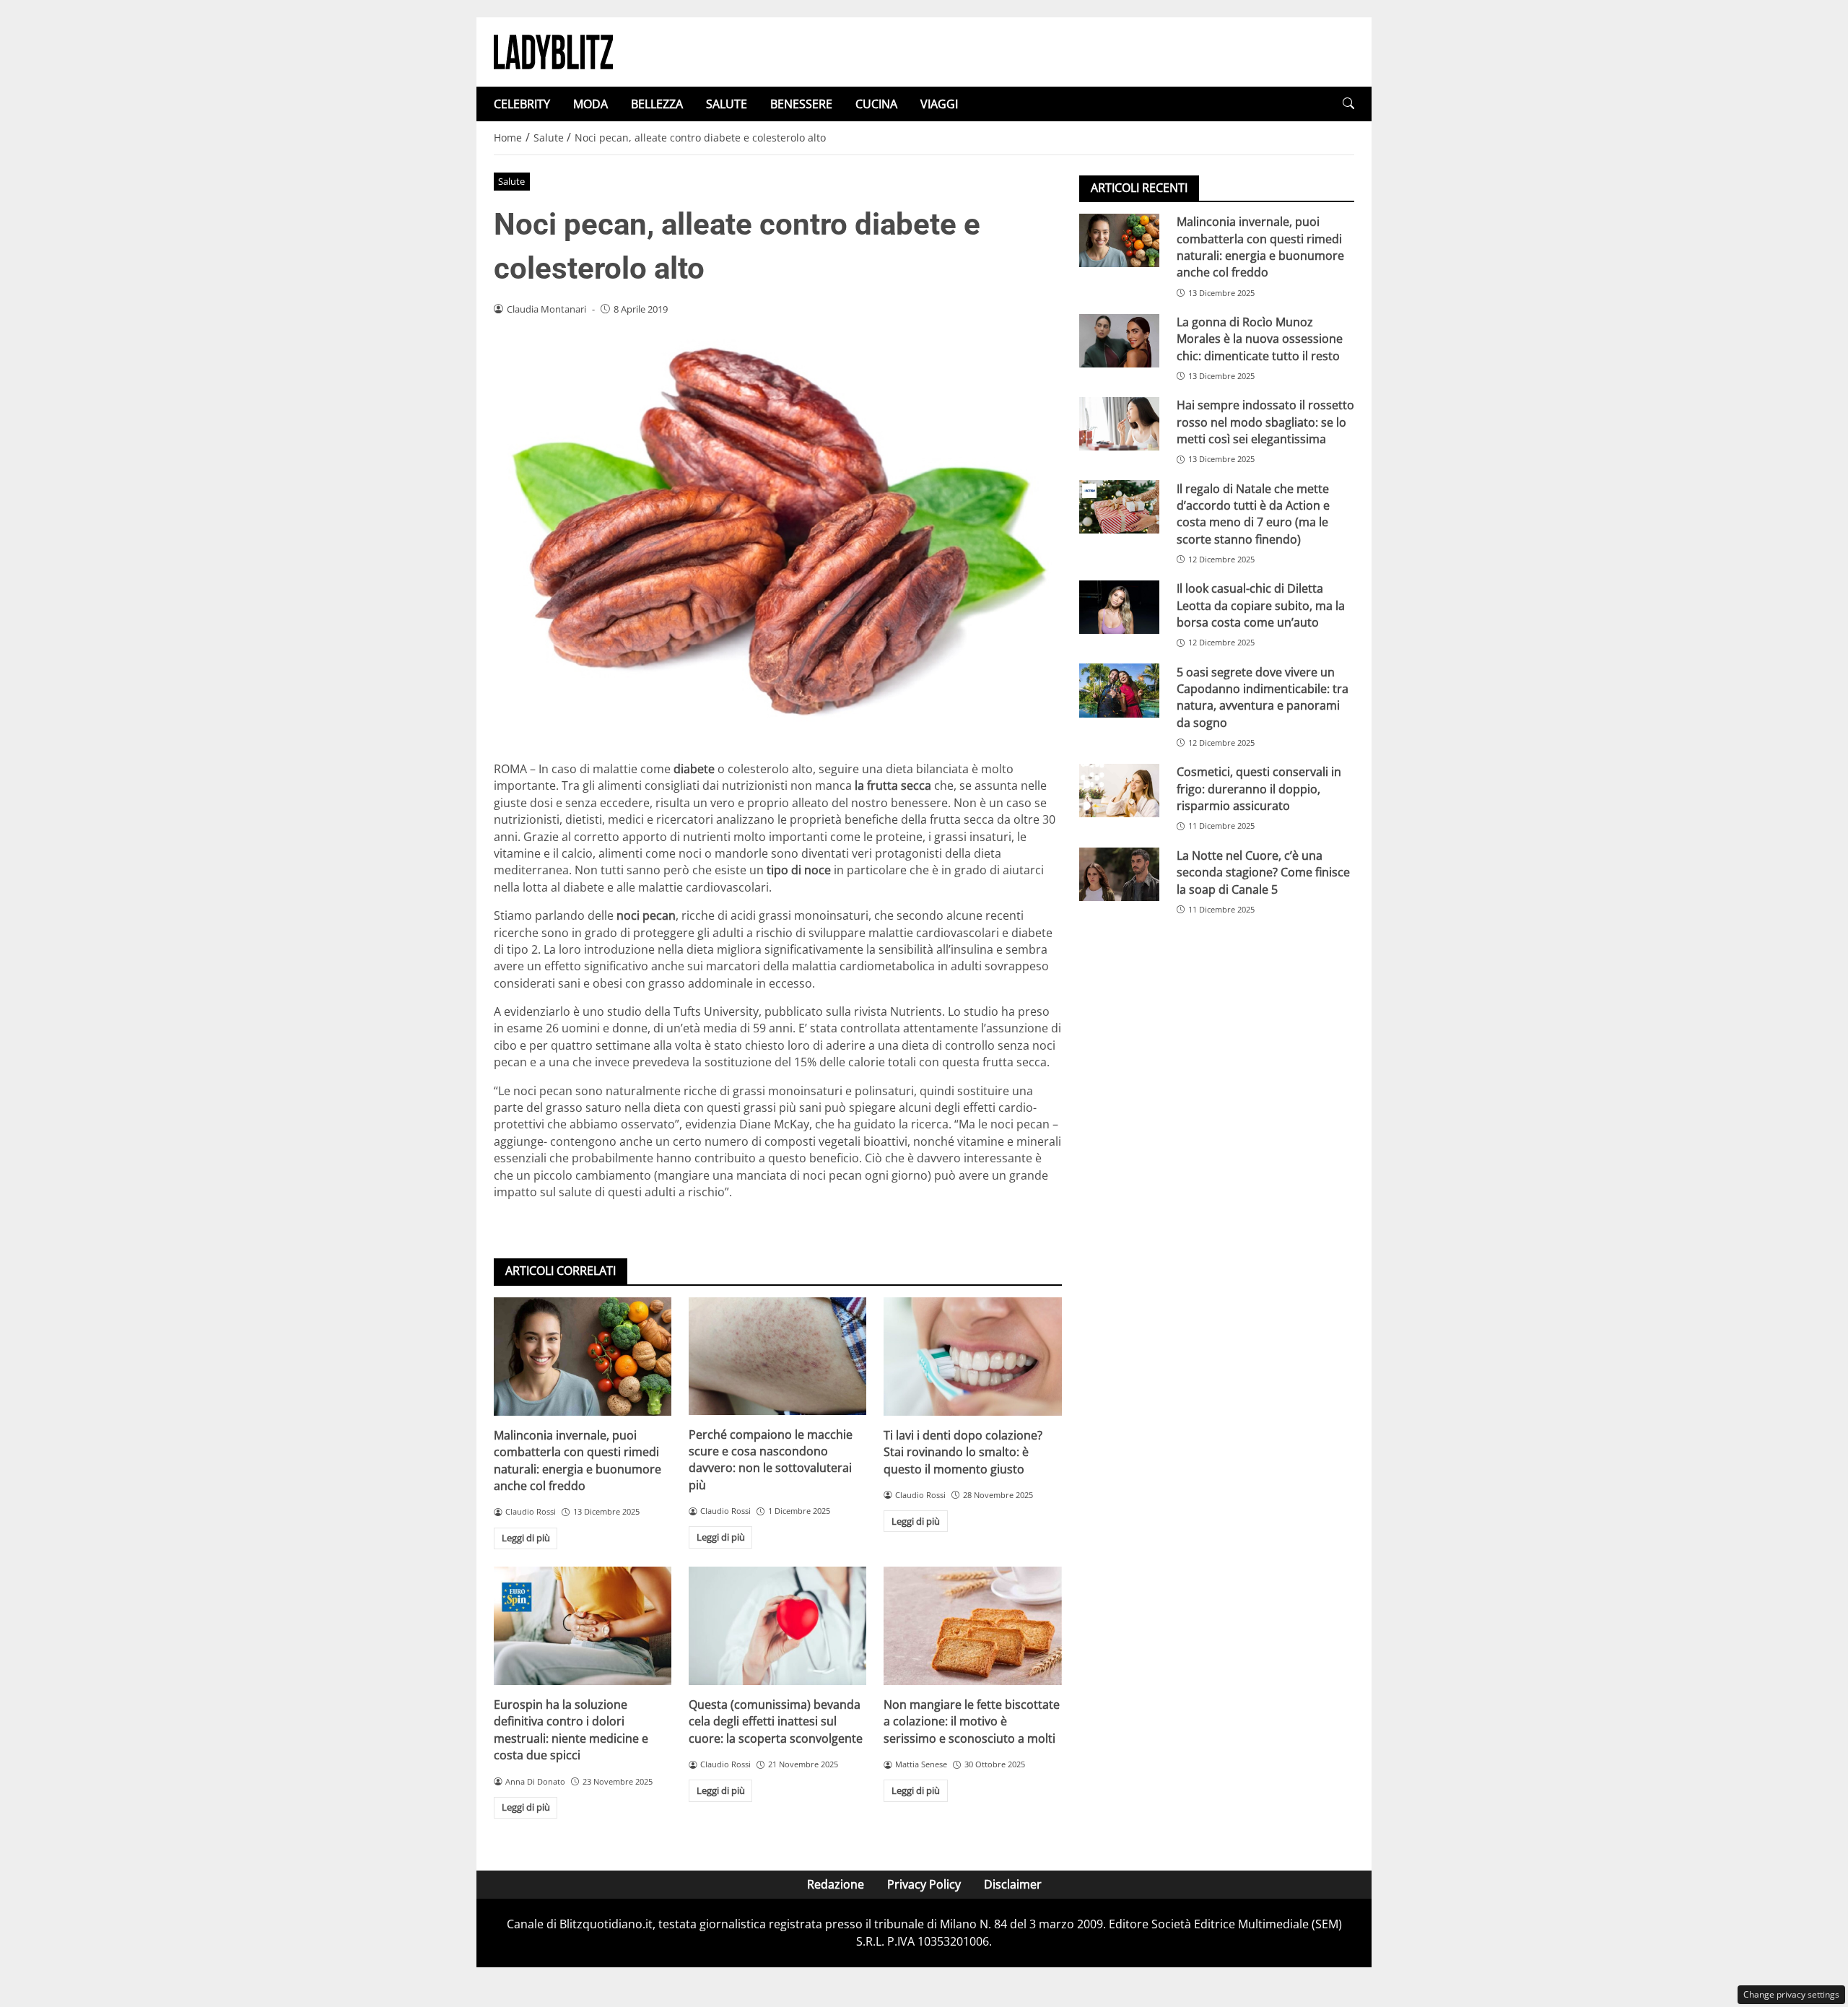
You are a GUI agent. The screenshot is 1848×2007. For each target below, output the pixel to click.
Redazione (836, 1884)
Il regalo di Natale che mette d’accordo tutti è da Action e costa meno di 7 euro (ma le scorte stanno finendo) (1253, 513)
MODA (590, 104)
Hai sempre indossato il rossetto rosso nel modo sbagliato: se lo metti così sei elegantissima (1265, 422)
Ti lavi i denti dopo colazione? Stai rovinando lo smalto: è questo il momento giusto (963, 1452)
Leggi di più (526, 1538)
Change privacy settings (1791, 1994)
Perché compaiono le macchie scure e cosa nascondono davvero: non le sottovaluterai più (771, 1460)
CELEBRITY (522, 104)
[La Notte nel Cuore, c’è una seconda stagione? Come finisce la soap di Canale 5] (1119, 874)
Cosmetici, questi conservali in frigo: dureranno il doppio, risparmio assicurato (1259, 789)
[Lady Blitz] (553, 51)
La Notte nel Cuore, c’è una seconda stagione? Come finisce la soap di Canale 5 (1263, 872)
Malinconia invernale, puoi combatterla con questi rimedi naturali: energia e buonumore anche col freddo (577, 1460)
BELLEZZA (657, 104)
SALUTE (727, 104)
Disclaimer (1013, 1884)
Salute (511, 181)
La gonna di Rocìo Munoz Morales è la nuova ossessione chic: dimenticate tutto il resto (1260, 339)
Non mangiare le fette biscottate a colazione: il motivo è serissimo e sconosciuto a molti (972, 1721)
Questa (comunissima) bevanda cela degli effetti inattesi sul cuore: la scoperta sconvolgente (776, 1721)
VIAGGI (939, 104)
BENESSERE (801, 104)
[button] (1348, 104)
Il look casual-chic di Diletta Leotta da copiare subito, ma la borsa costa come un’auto (1261, 605)
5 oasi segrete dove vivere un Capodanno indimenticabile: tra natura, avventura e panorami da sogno (1263, 697)
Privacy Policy (924, 1884)
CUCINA (876, 104)
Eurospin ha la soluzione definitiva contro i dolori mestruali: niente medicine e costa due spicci (571, 1730)
